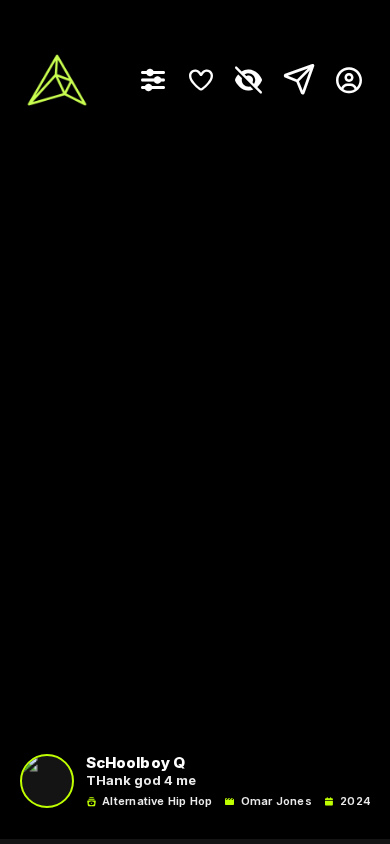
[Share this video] (295, 80)
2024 (355, 801)
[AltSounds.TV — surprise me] (57, 80)
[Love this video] (201, 80)
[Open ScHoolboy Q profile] (47, 781)
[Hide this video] (249, 80)
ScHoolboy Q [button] (135, 763)
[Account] (341, 80)
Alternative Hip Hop (157, 801)
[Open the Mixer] (153, 80)
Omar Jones (276, 801)
